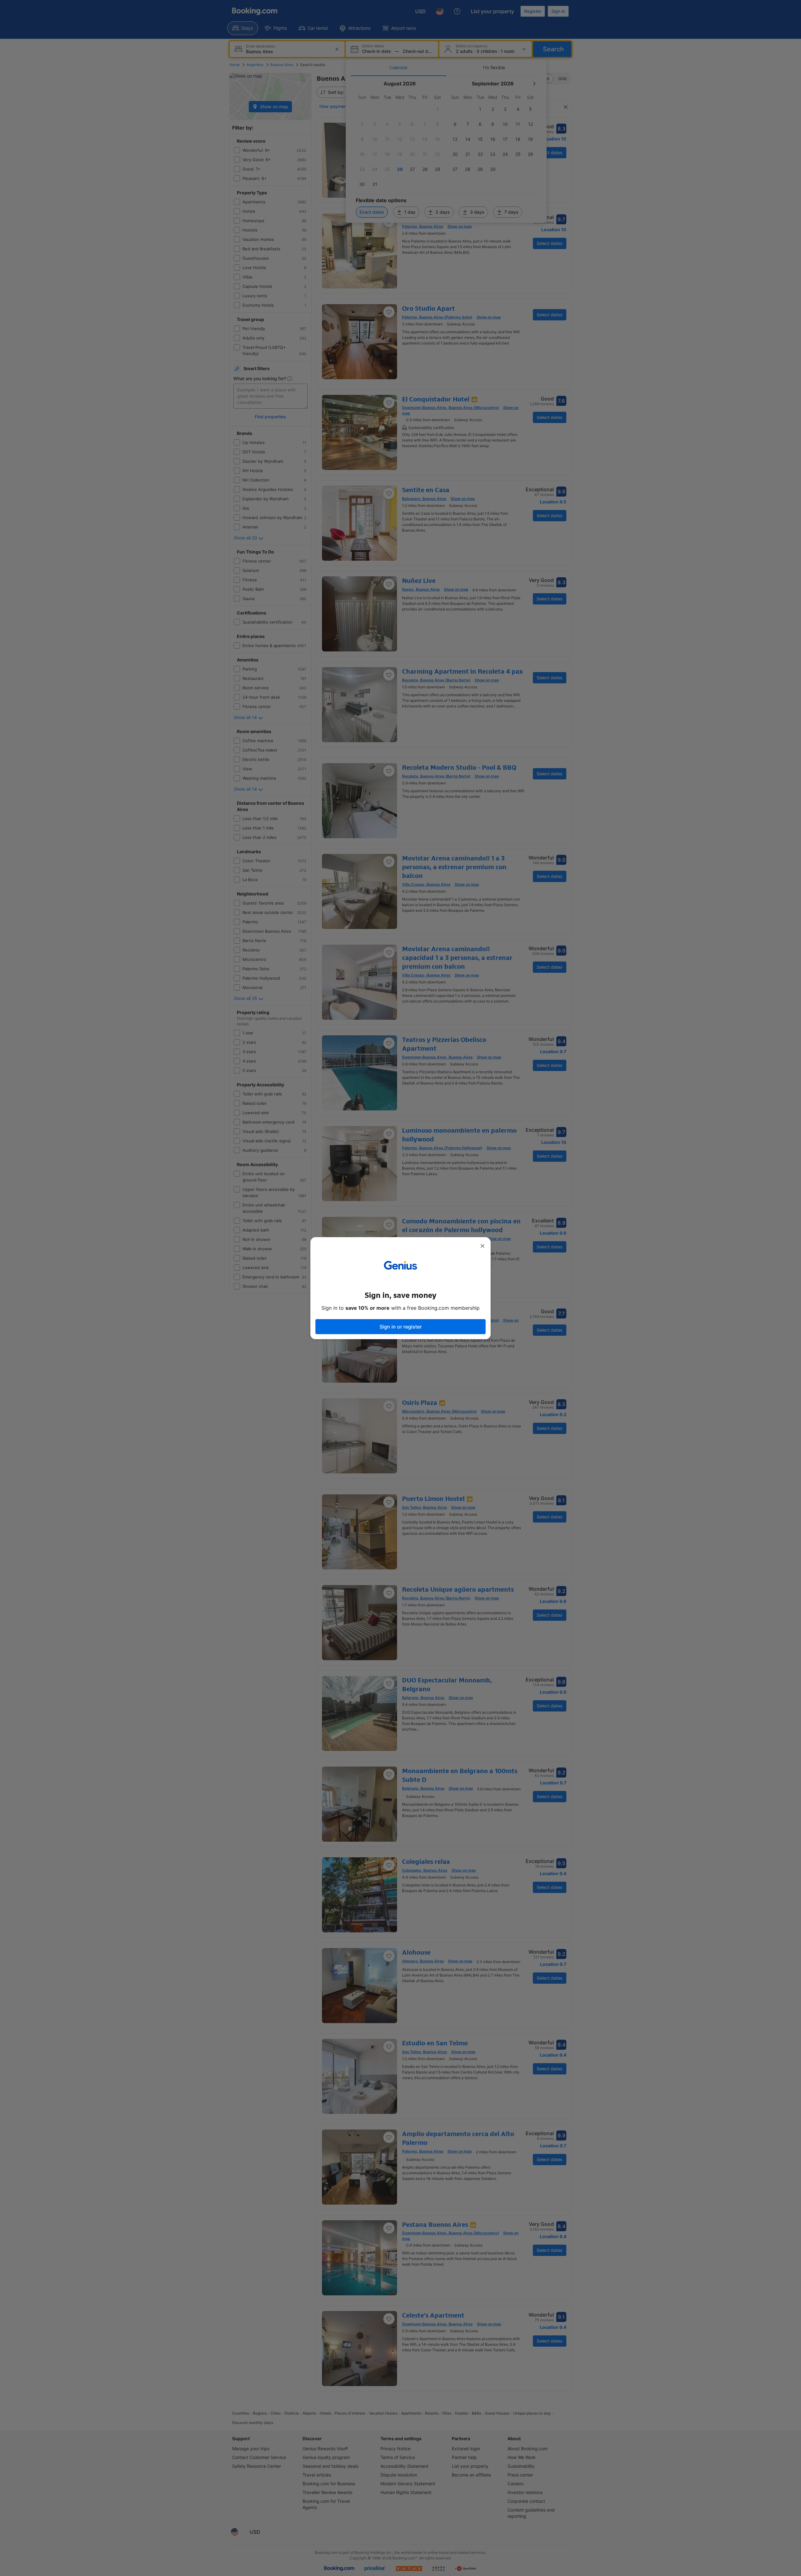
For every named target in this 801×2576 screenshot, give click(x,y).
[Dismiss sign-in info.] (482, 1246)
